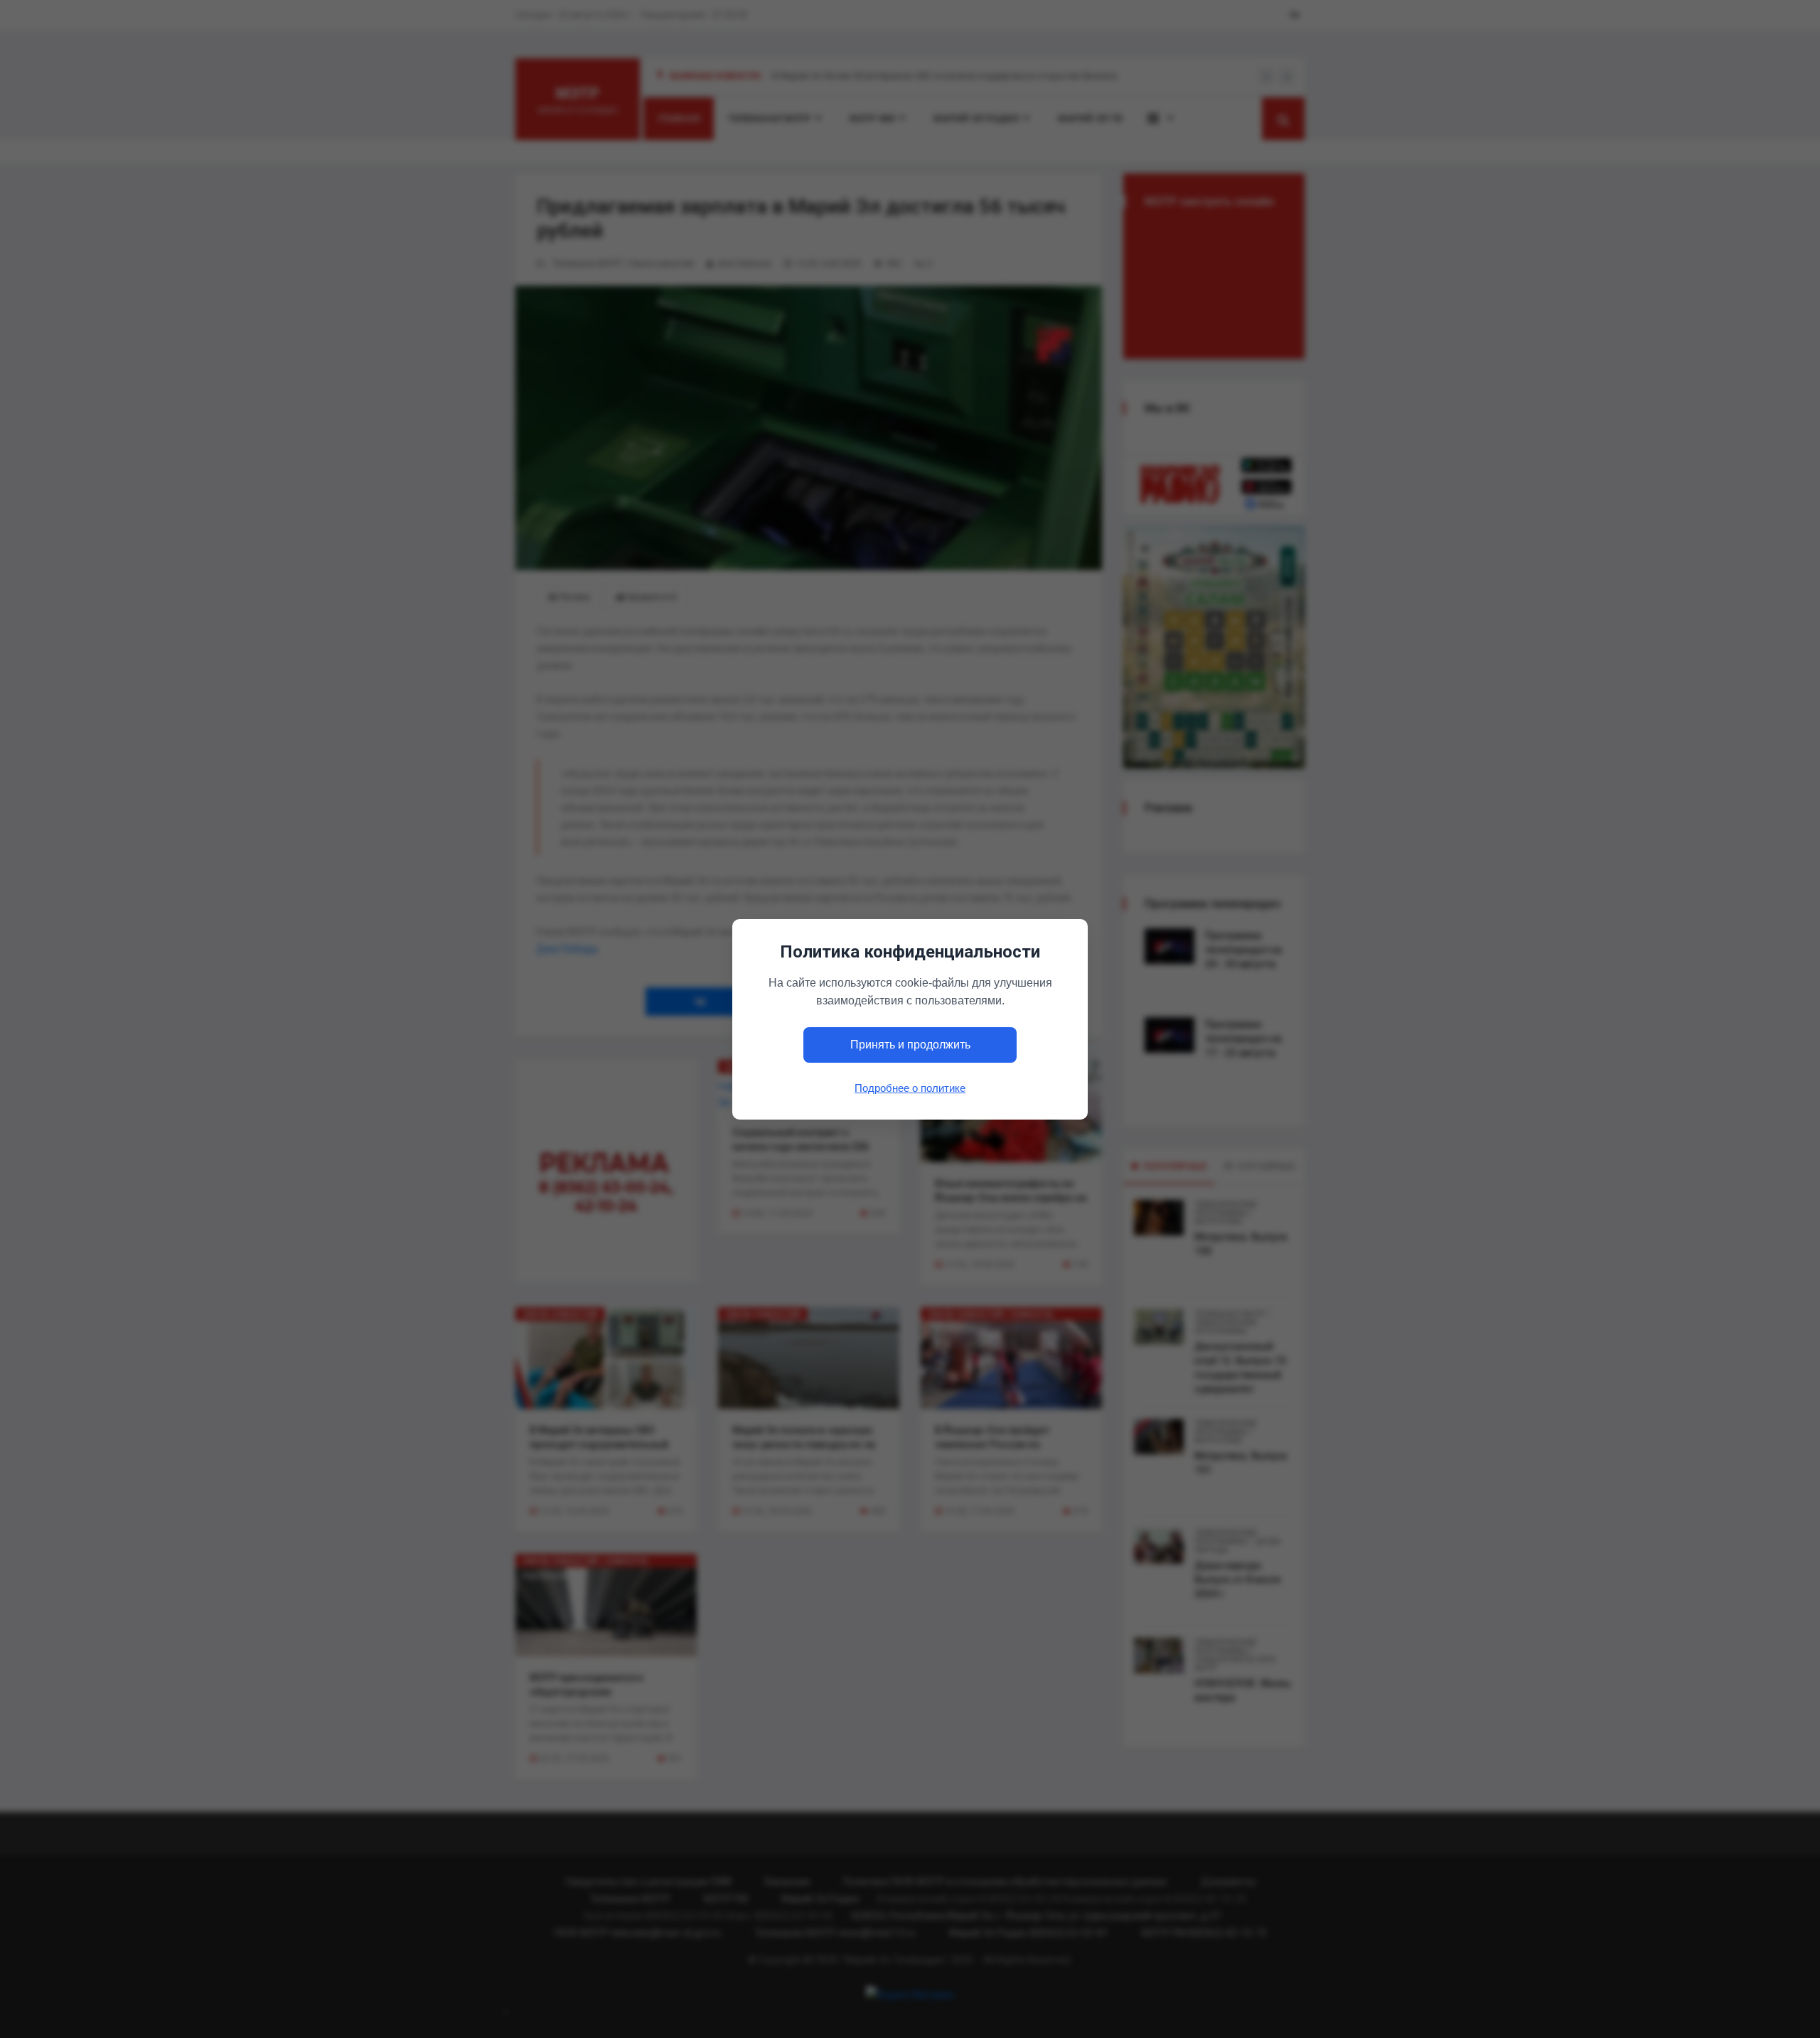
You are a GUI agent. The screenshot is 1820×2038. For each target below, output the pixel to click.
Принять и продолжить (910, 1045)
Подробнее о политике (910, 1087)
